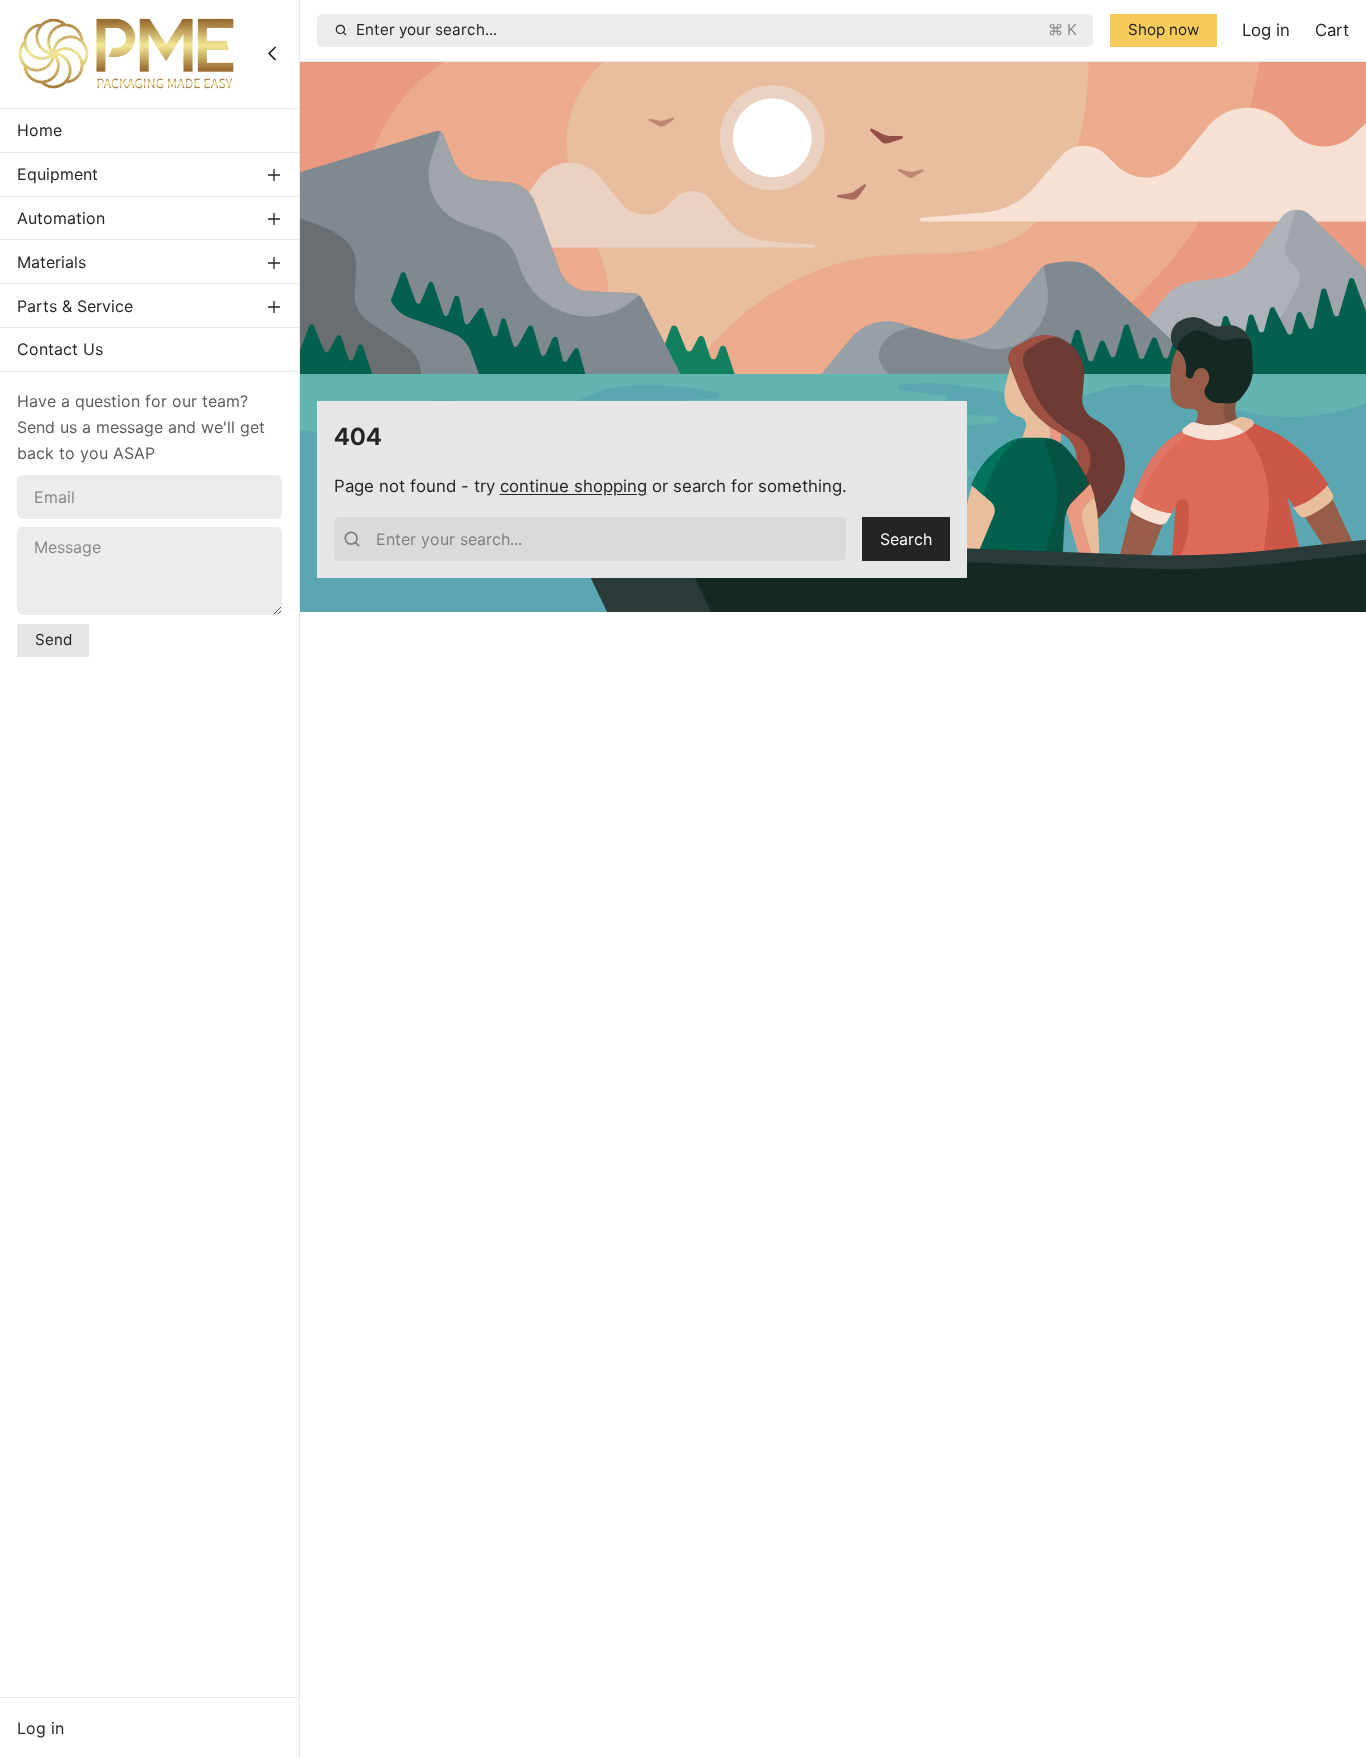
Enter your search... (716, 29)
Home (39, 130)
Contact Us (60, 349)
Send (53, 638)
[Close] (272, 53)
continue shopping (573, 486)
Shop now (1163, 29)
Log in (40, 1728)
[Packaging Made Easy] (126, 53)
